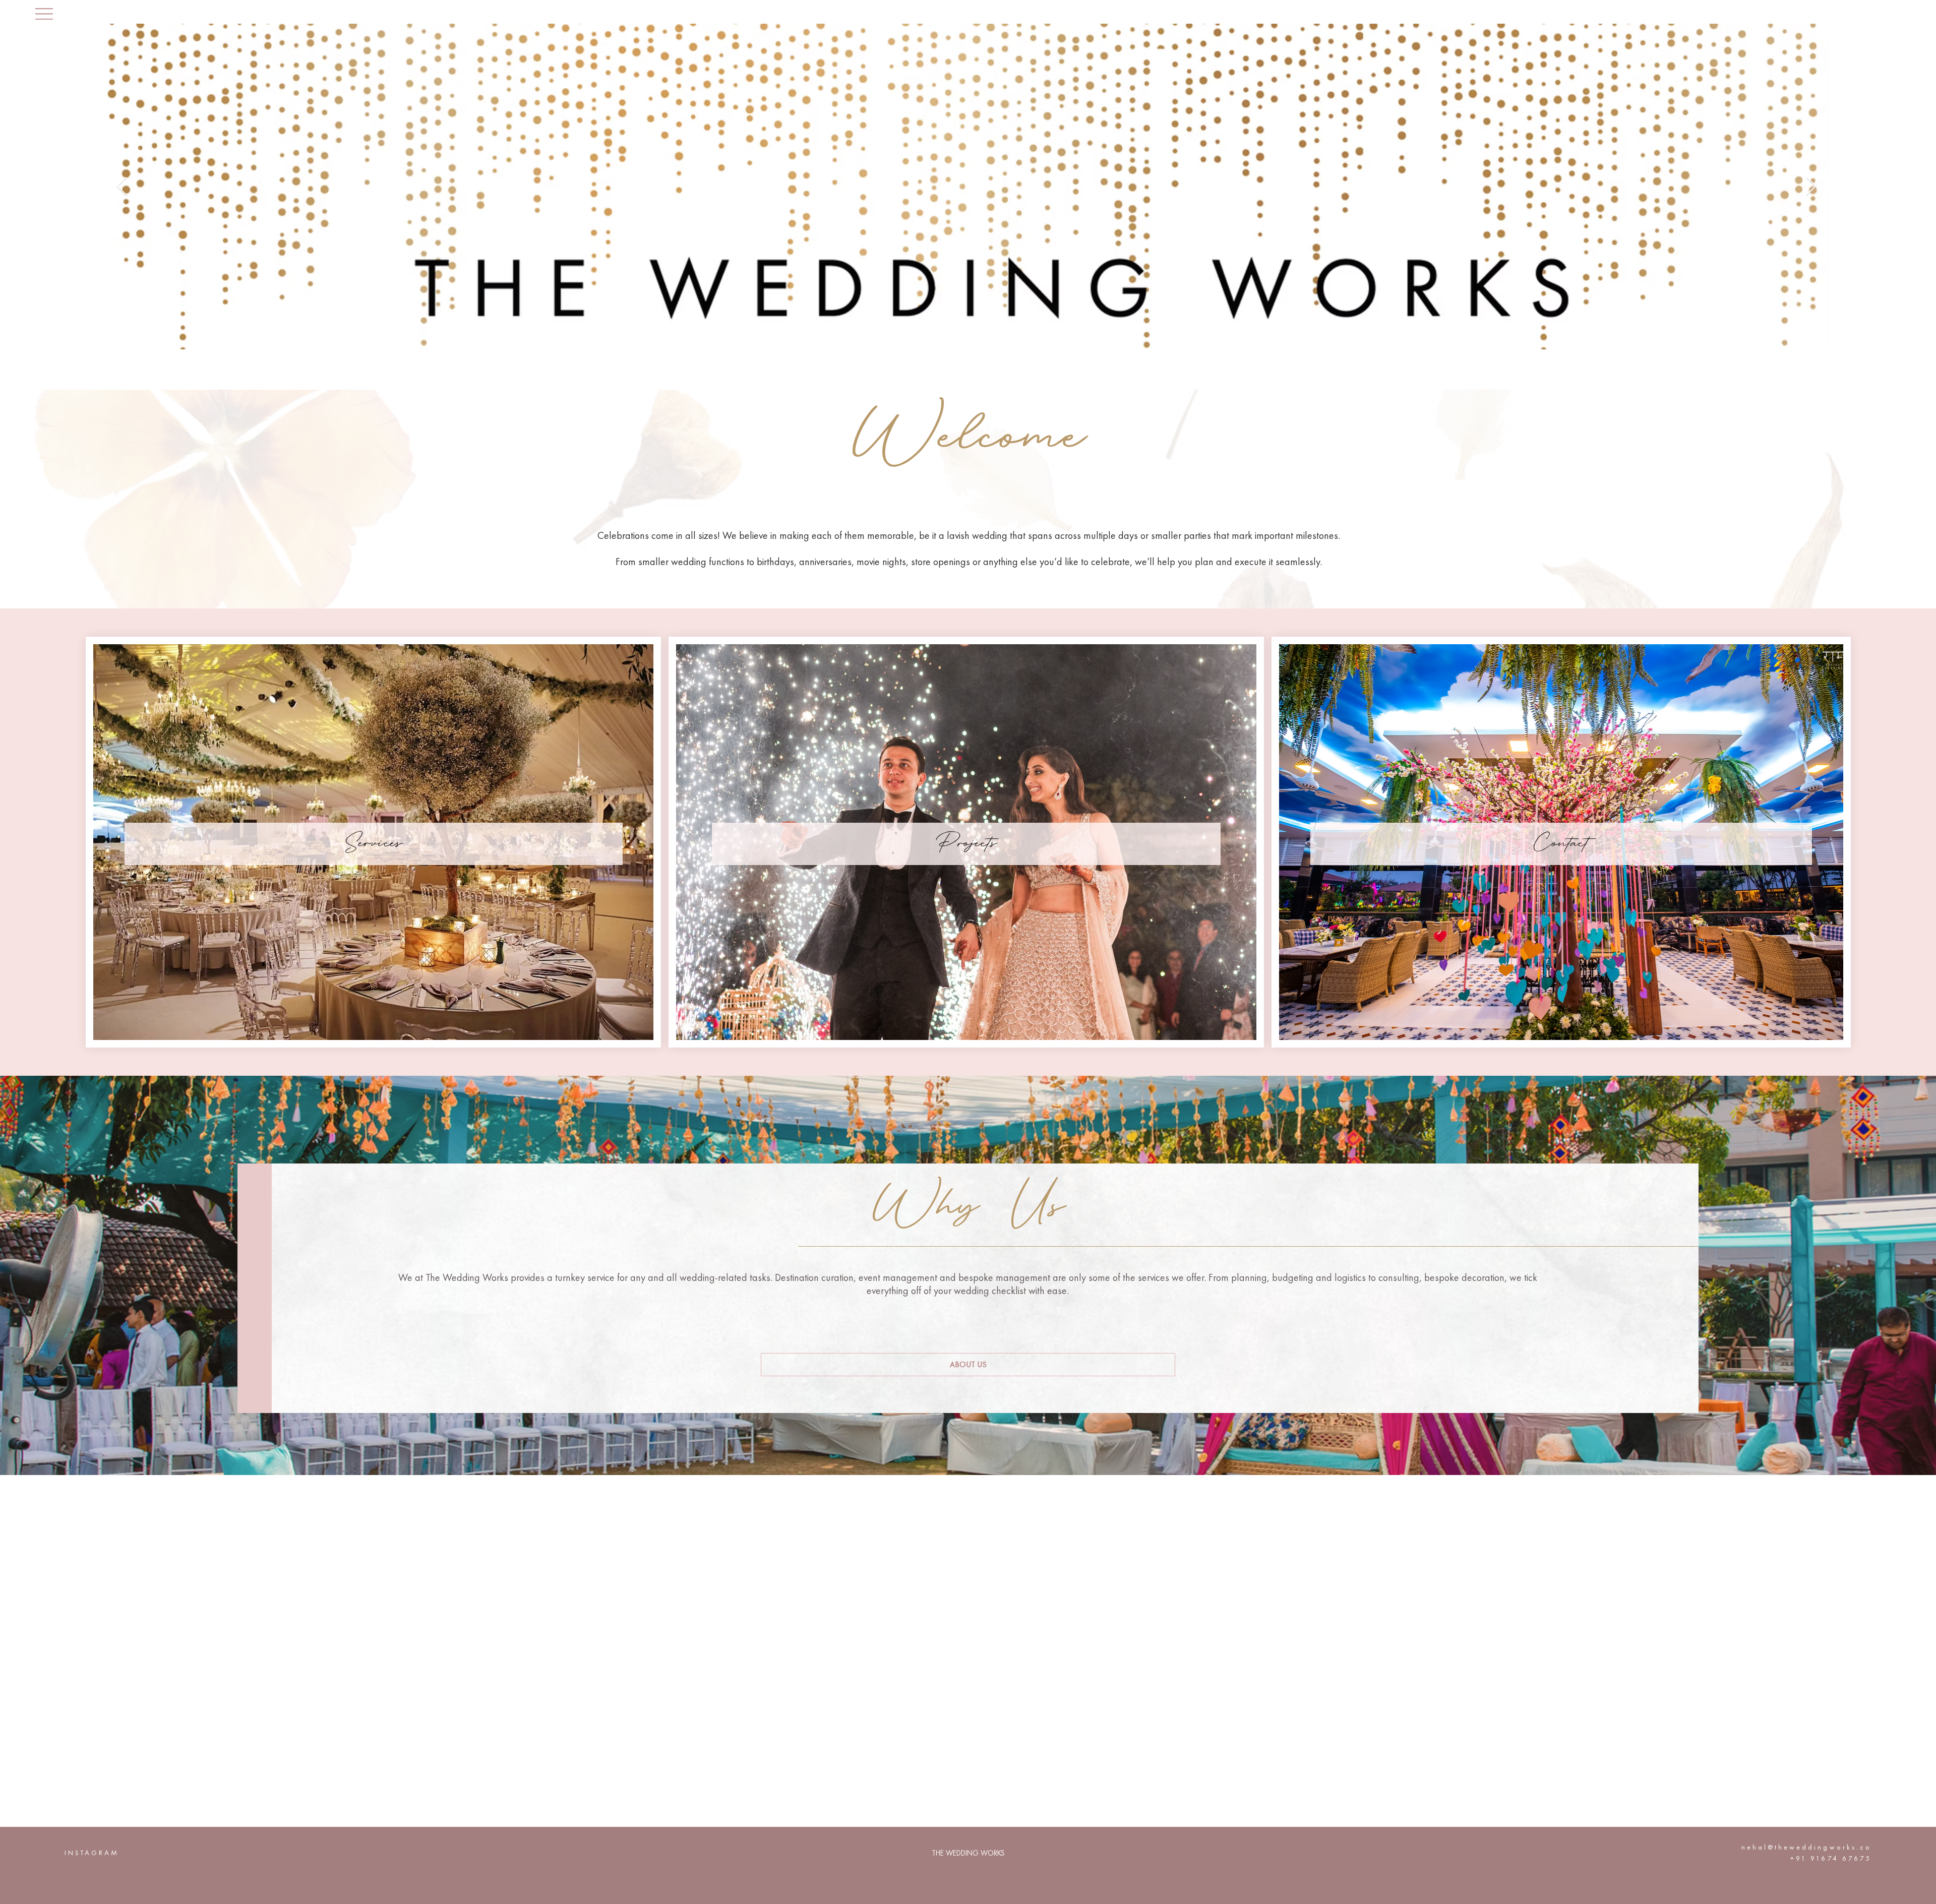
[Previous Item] (122, 187)
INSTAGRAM (92, 1853)
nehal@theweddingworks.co (1806, 1847)
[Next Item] (1811, 187)
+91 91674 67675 (1831, 1858)
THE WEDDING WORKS (968, 1853)
